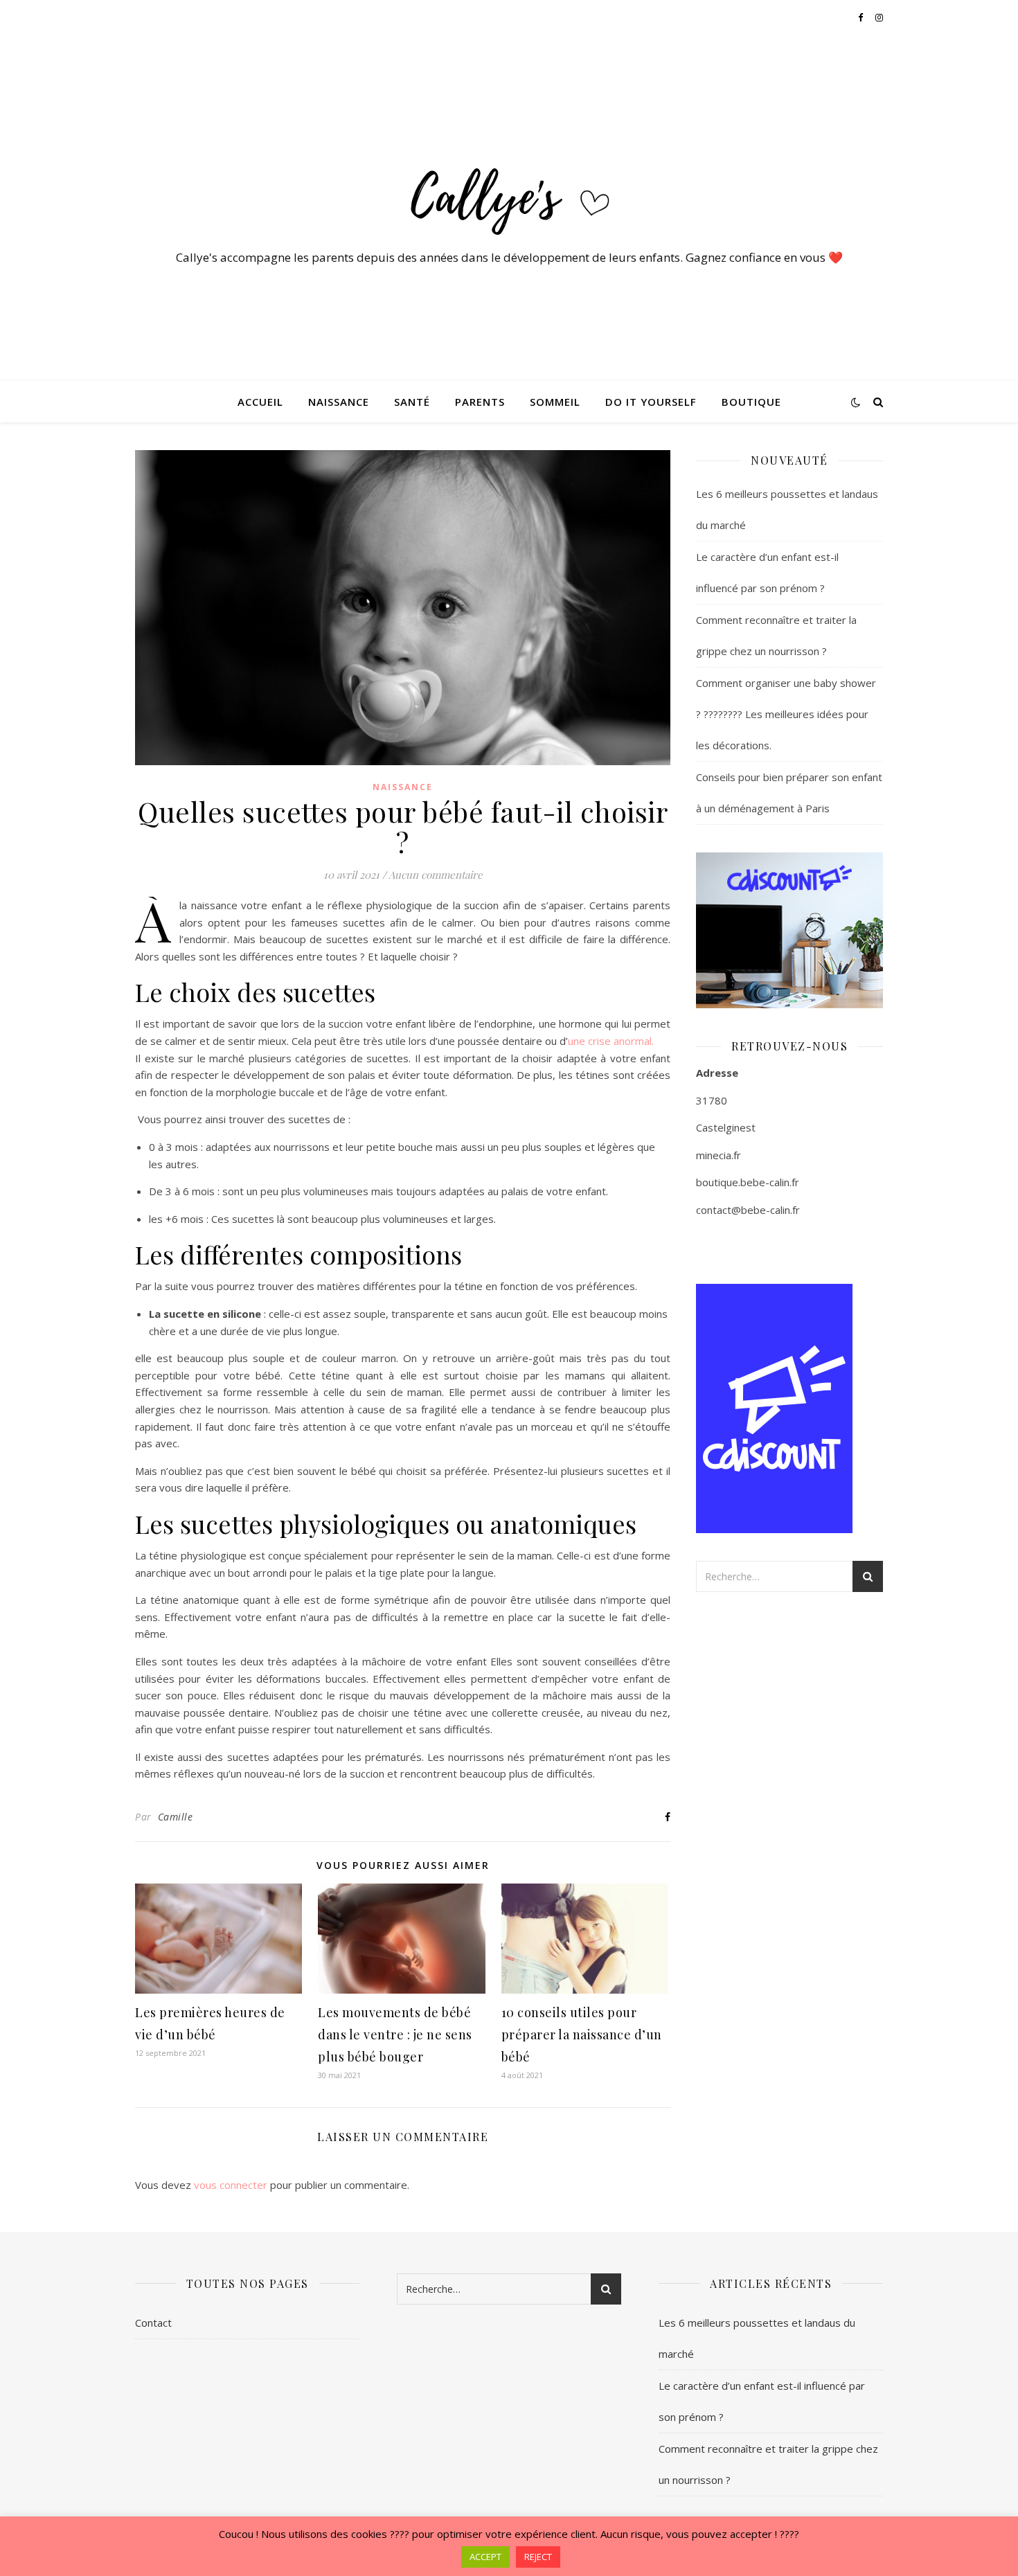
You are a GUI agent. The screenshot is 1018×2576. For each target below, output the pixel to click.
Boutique (751, 402)
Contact (153, 2323)
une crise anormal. (611, 1041)
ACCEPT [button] (485, 2557)
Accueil (260, 402)
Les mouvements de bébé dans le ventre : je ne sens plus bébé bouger (395, 2034)
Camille (176, 1817)
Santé (412, 402)
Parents (480, 402)
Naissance (339, 402)
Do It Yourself (651, 402)
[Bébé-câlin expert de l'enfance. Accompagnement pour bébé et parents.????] (509, 195)
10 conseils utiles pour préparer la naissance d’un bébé (582, 2034)
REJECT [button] (538, 2557)
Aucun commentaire (436, 875)
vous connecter (231, 2185)
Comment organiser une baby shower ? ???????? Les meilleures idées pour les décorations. (786, 714)
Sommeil (555, 402)
